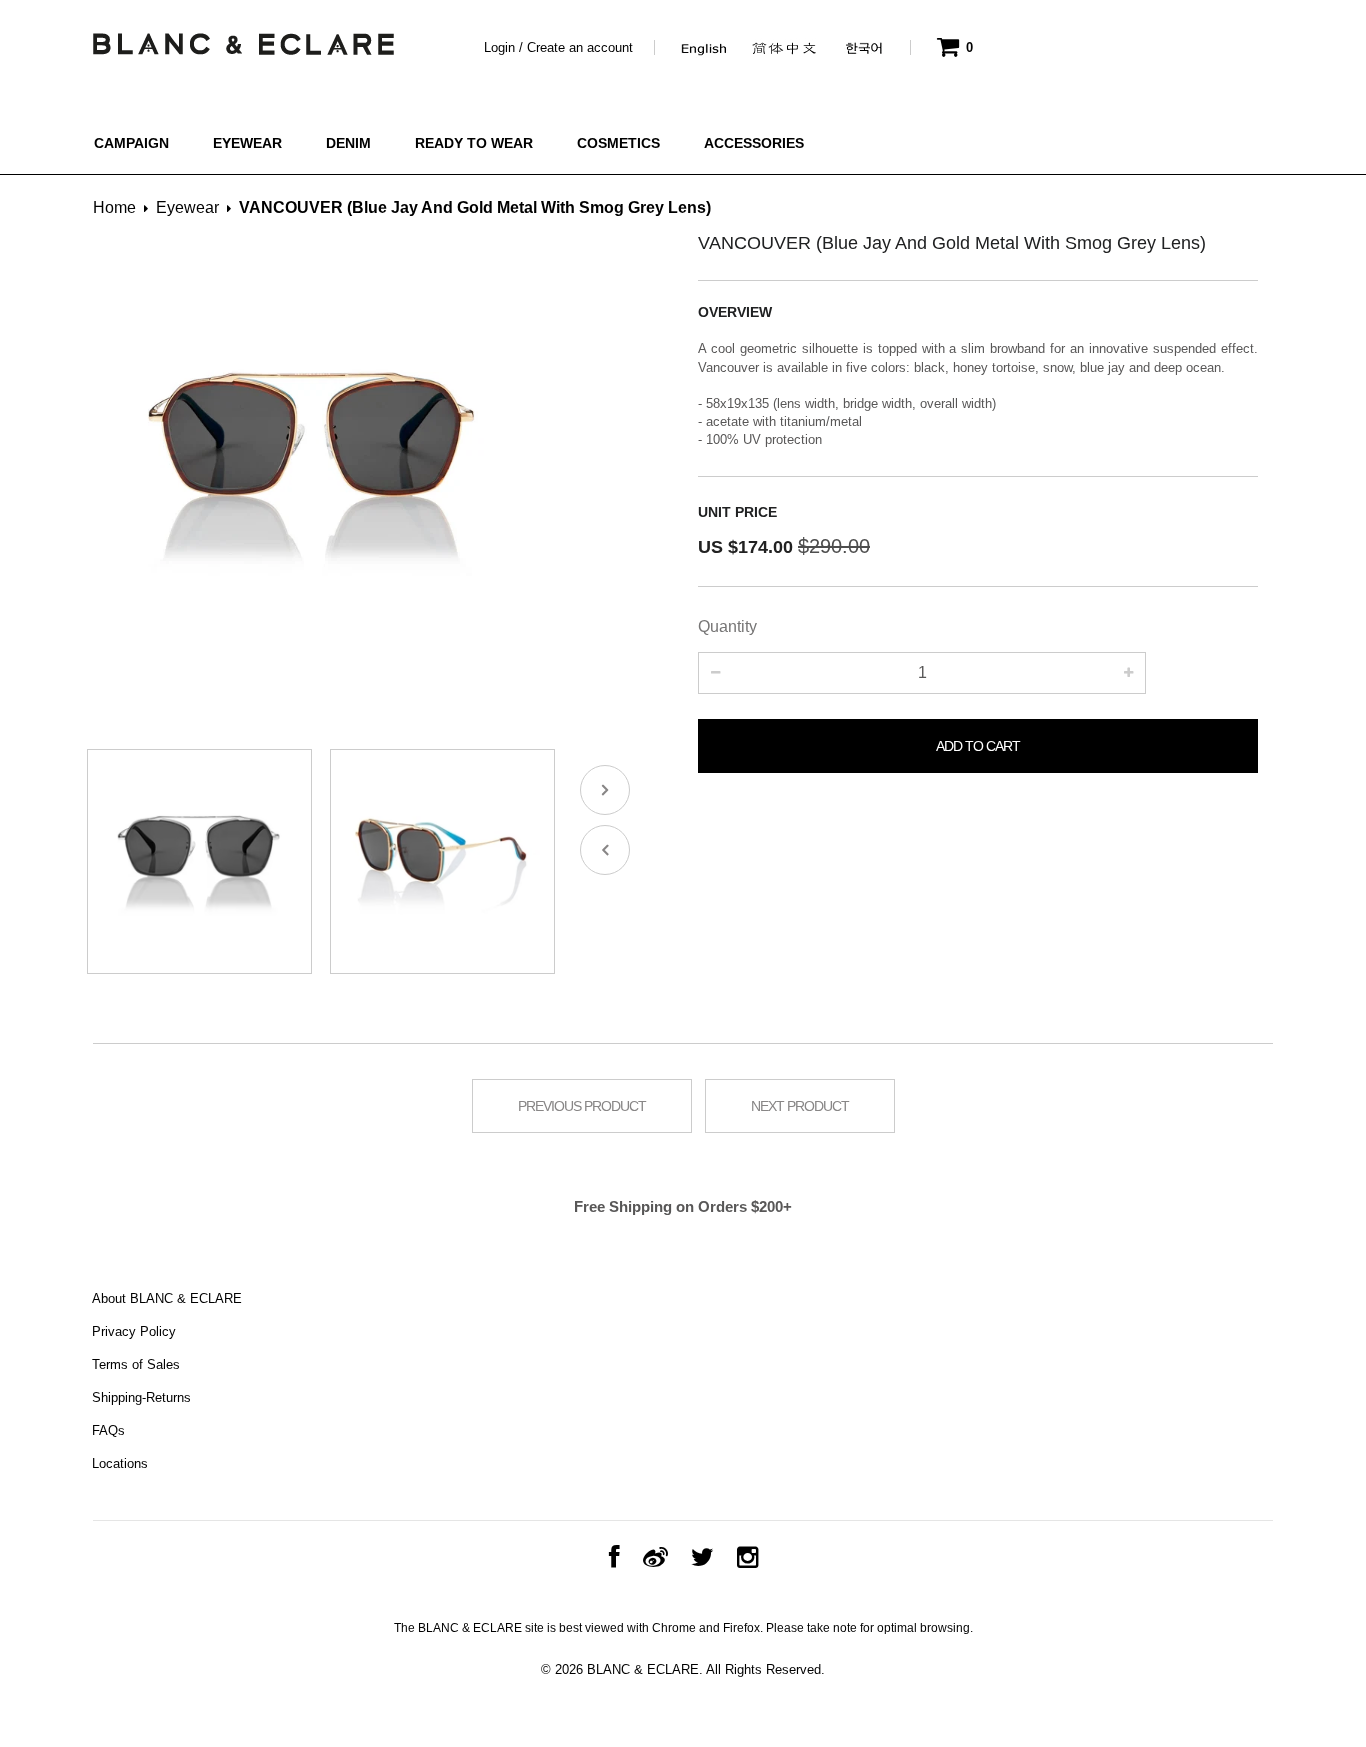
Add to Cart (978, 746)
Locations (120, 1463)
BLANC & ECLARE (643, 1669)
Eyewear (187, 207)
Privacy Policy (134, 1331)
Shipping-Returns (141, 1397)
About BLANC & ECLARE (167, 1298)
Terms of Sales (136, 1364)
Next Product (800, 1106)
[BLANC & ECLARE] (242, 39)
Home (114, 207)
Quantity (727, 626)
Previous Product (582, 1106)
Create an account (580, 47)
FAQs (108, 1430)
